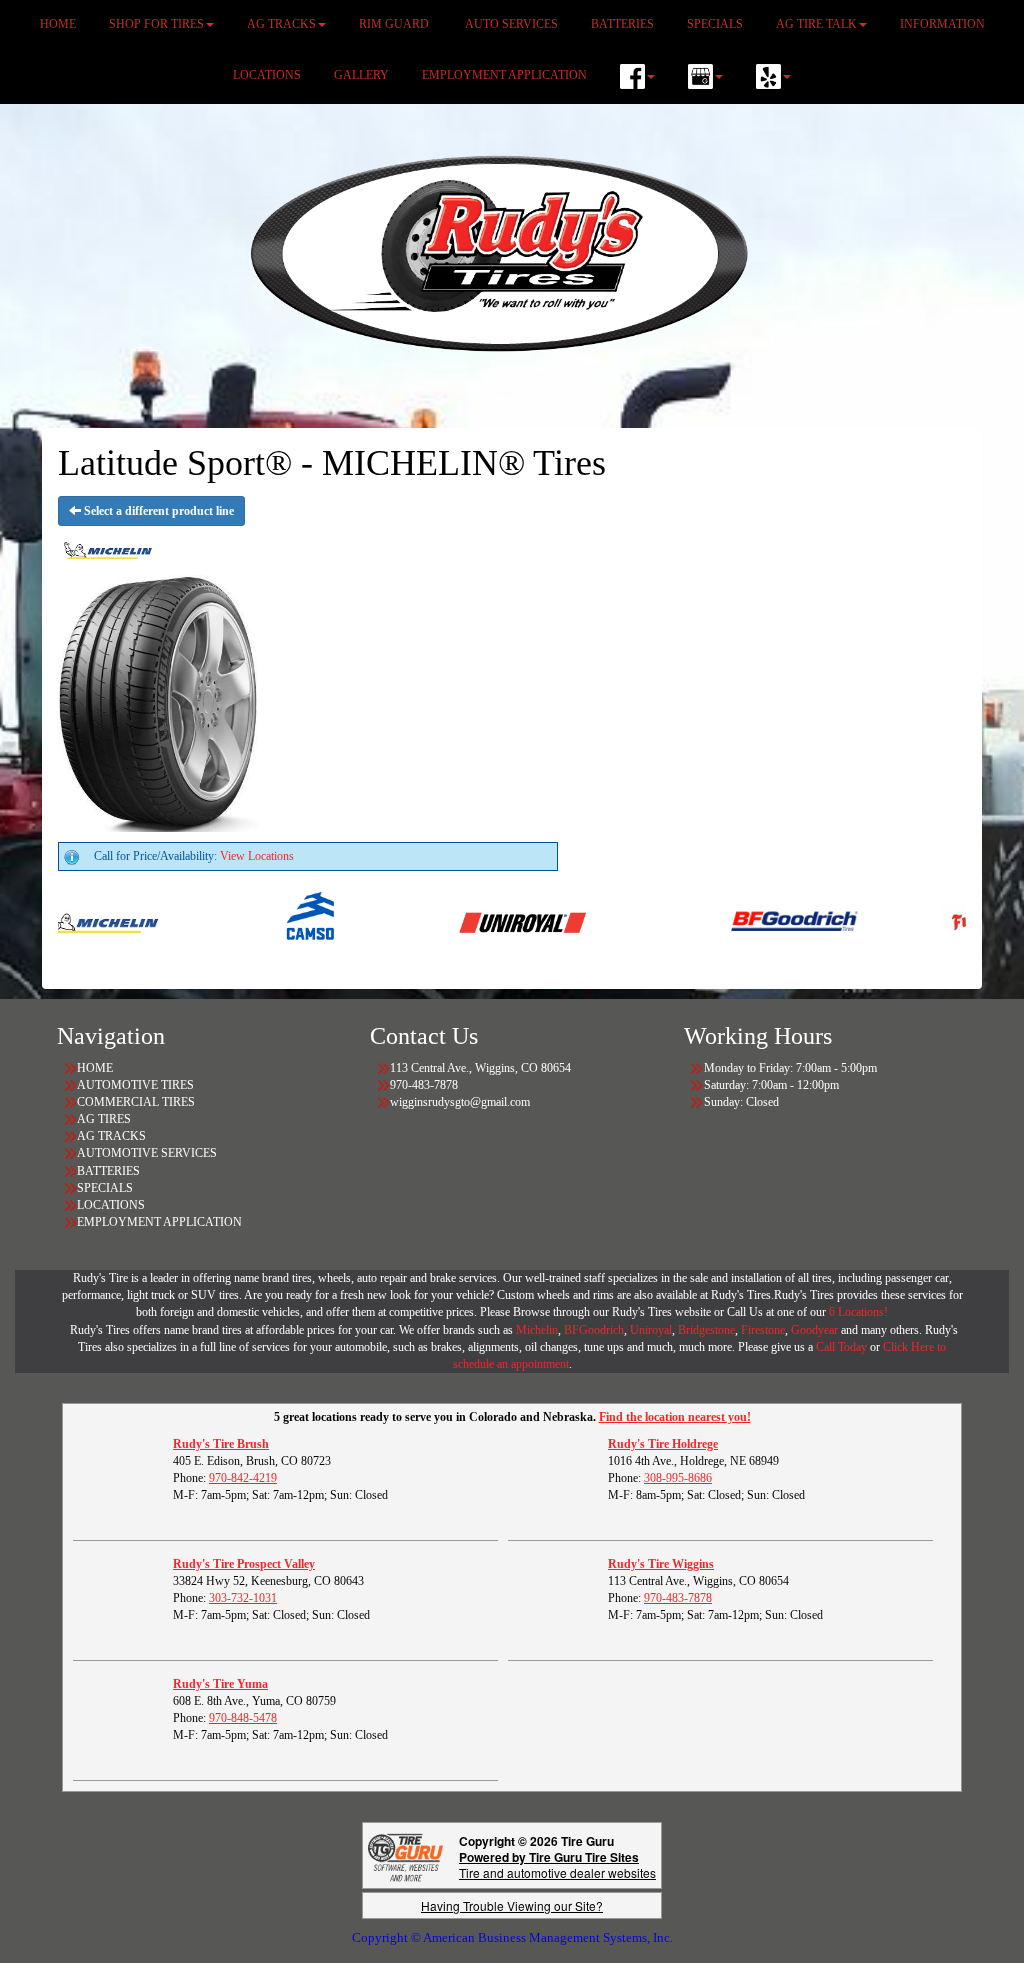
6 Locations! (858, 1312)
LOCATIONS (267, 75)
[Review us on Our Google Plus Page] (705, 76)
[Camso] (275, 921)
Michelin (537, 1330)
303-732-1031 (243, 1598)
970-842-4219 (243, 1478)
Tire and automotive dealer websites (557, 1864)
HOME (95, 1068)
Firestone (763, 1330)
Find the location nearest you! (675, 1417)
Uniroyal (651, 1330)
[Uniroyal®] (485, 921)
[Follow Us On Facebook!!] (637, 76)
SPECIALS (106, 1188)
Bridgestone (706, 1330)
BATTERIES (108, 1171)
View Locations (257, 856)
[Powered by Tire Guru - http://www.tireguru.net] (405, 1855)
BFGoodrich (594, 1330)
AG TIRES (104, 1119)
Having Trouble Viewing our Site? (512, 1905)
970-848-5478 (243, 1718)
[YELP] (773, 76)
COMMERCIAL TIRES (136, 1102)
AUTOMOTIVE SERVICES (147, 1153)
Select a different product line (157, 511)
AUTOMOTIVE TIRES (135, 1085)
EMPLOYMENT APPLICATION (504, 75)
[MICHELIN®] (65, 921)
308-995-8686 (678, 1478)
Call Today (843, 1347)
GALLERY (361, 75)
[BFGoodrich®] (757, 921)
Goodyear (816, 1330)
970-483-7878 (678, 1598)
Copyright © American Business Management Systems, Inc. (512, 1937)
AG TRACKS (111, 1136)
